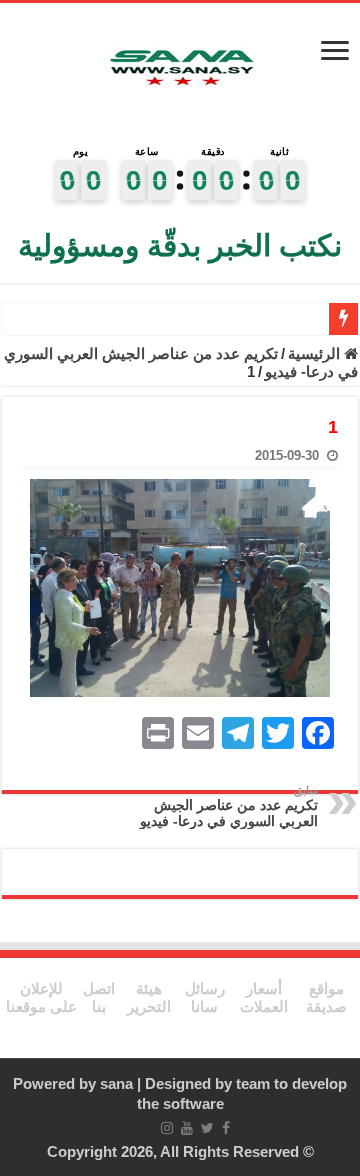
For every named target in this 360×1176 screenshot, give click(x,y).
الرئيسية (316, 353)
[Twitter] (207, 1128)
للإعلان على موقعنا (41, 997)
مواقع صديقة (326, 997)
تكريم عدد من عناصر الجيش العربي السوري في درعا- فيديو (229, 806)
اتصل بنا (99, 997)
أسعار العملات (264, 997)
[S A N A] (180, 70)
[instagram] (167, 1128)
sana (116, 1083)
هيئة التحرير (149, 997)
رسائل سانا (205, 997)
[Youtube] (187, 1128)
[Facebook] (226, 1128)
